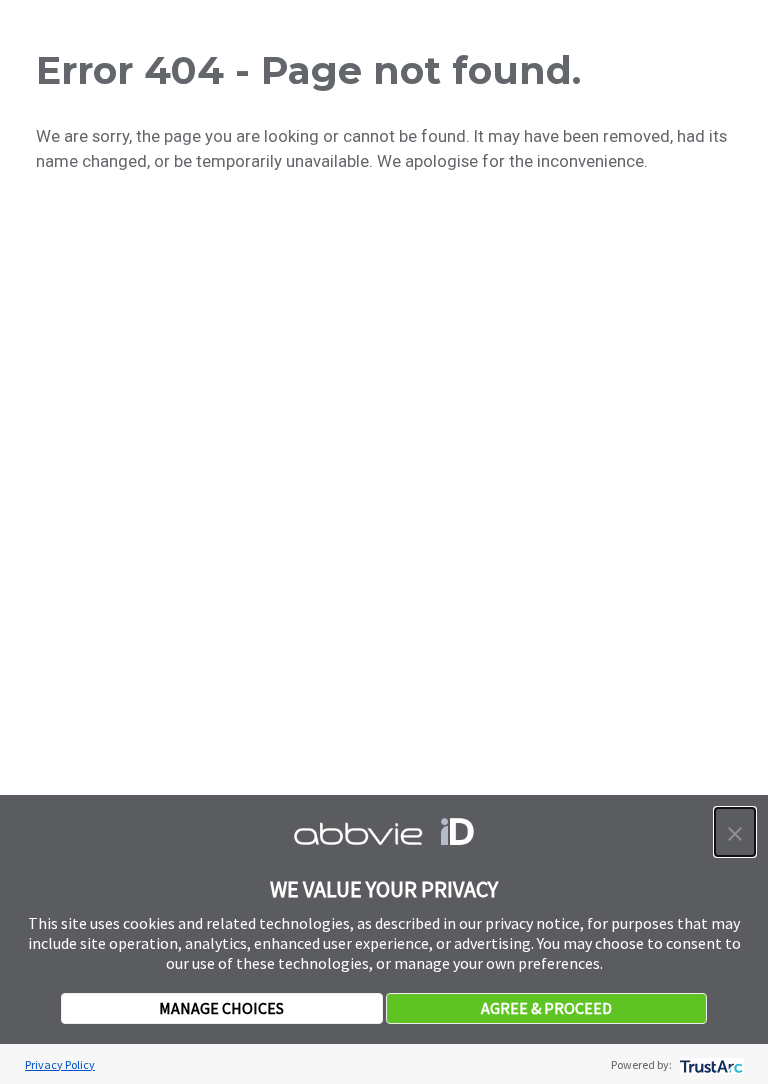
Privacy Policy (60, 1064)
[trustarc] (709, 1064)
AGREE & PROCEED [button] (546, 1008)
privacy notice (532, 923)
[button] (735, 832)
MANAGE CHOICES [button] (221, 1008)
